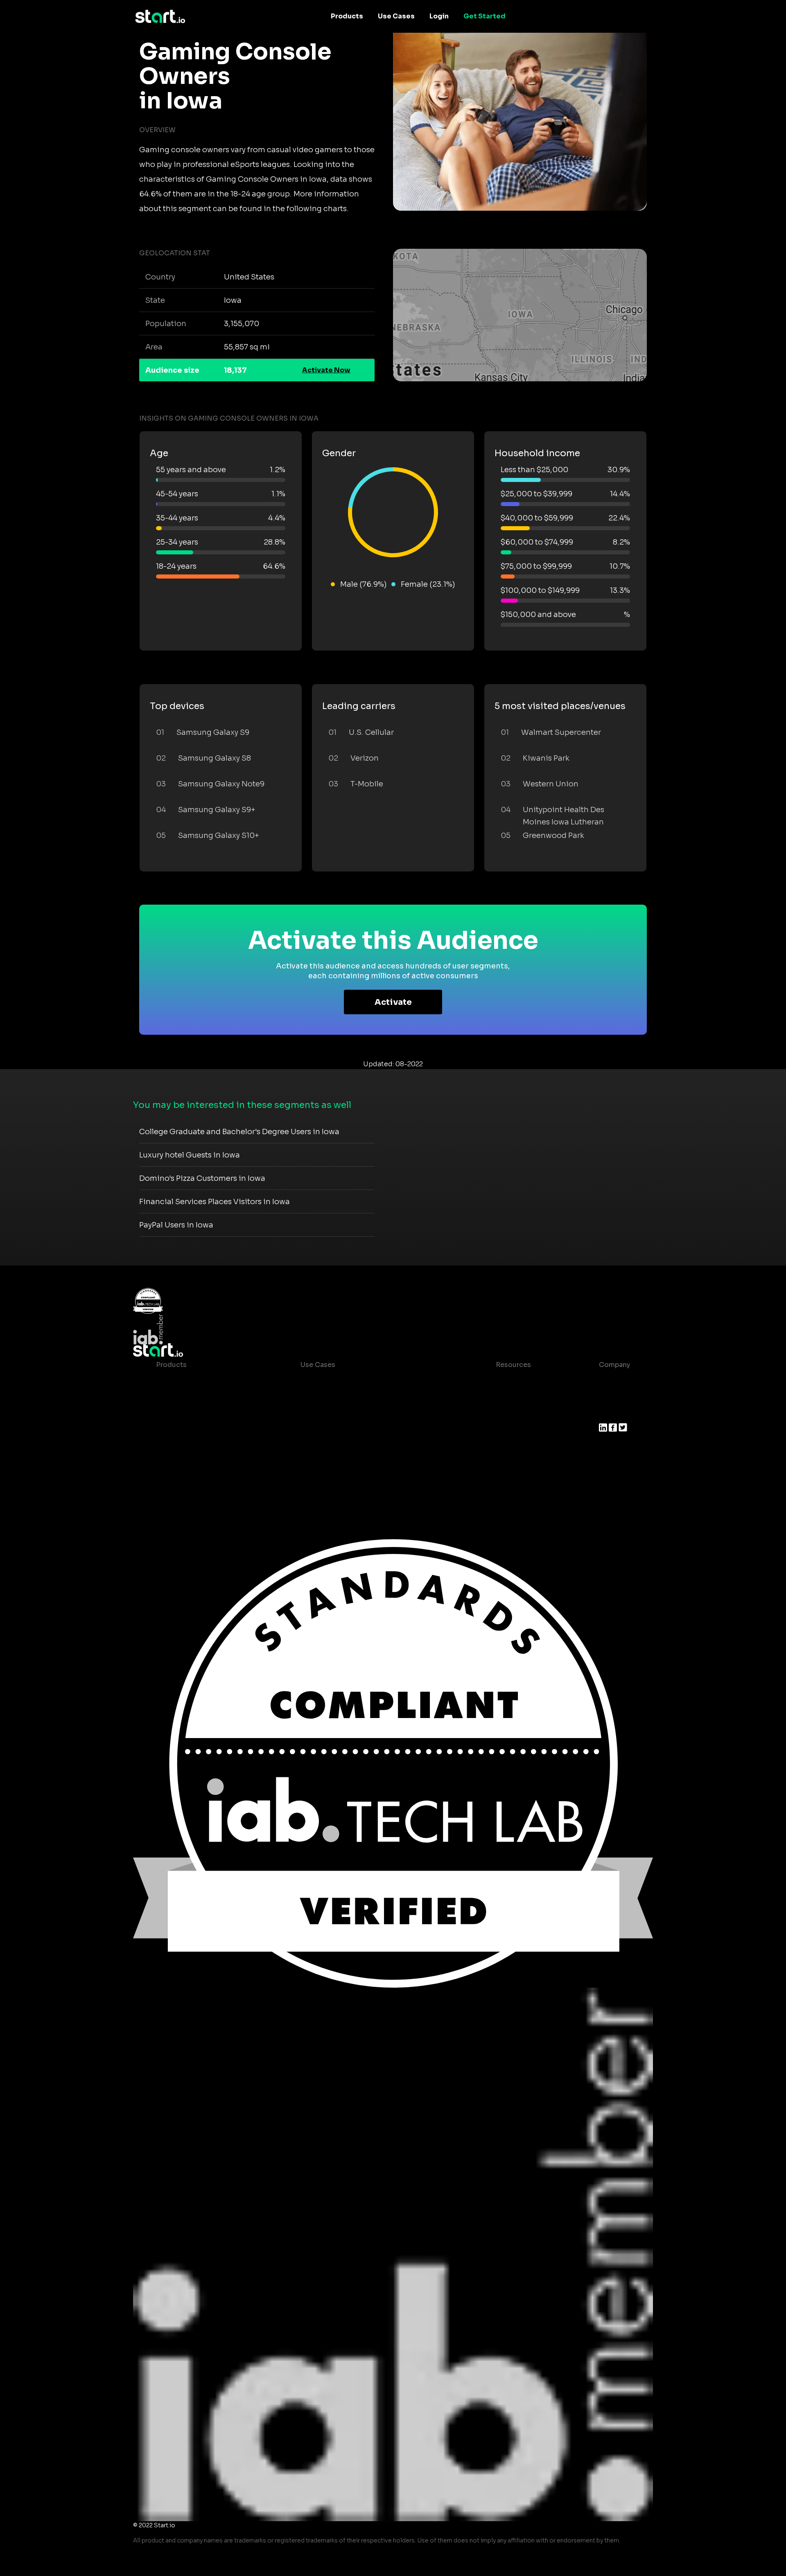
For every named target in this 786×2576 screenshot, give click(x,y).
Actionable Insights (189, 1479)
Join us (611, 1397)
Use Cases (396, 16)
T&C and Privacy (516, 1430)
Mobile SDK (175, 1463)
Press (608, 1414)
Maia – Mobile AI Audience (200, 1381)
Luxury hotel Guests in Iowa (190, 1155)
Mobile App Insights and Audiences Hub (367, 1397)
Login (439, 16)
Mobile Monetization (335, 1430)
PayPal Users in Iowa (176, 1225)
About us (614, 1381)
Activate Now (326, 370)
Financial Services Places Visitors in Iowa (215, 1202)
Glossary (504, 1414)
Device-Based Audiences (198, 1397)
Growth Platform (184, 1447)
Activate (393, 1002)
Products (347, 16)
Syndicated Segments (193, 1430)
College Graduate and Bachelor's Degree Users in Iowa (239, 1132)
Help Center (509, 1463)
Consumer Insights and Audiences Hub (365, 1381)
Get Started (484, 16)
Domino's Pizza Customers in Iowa (202, 1178)
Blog (497, 1397)
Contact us (508, 1447)
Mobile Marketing (330, 1414)
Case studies (511, 1381)
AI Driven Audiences (190, 1414)
